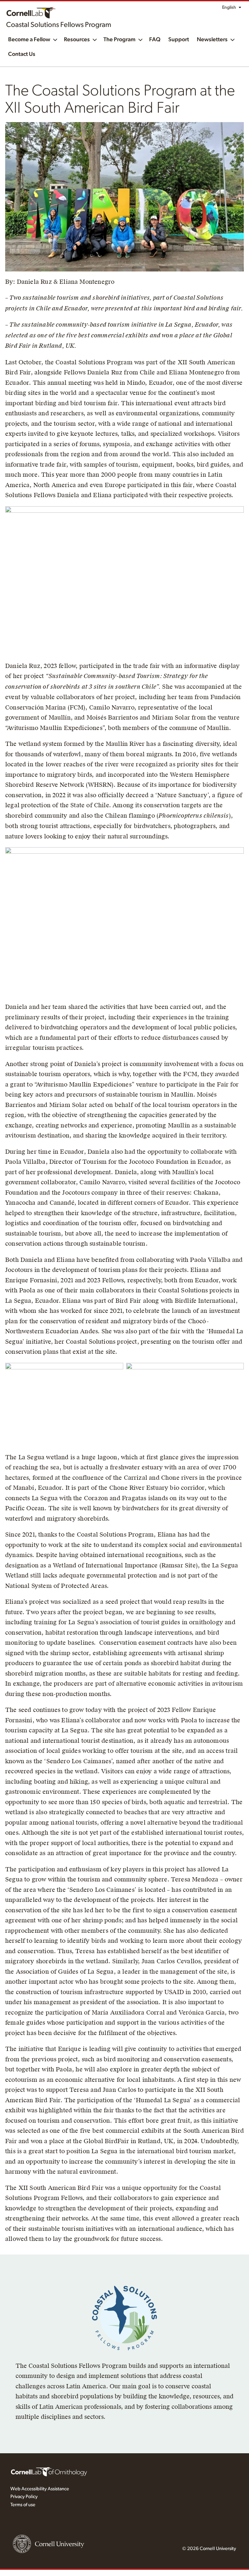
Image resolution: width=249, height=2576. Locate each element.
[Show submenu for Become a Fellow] (55, 39)
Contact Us (22, 54)
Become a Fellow (29, 40)
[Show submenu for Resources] (95, 39)
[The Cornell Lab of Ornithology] (49, 2471)
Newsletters (212, 40)
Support (179, 40)
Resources (77, 40)
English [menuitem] (229, 7)
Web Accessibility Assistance (40, 2489)
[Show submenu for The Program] (140, 39)
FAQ (155, 40)
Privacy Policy (24, 2497)
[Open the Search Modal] (236, 64)
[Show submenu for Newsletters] (232, 39)
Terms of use (23, 2505)
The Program (119, 40)
